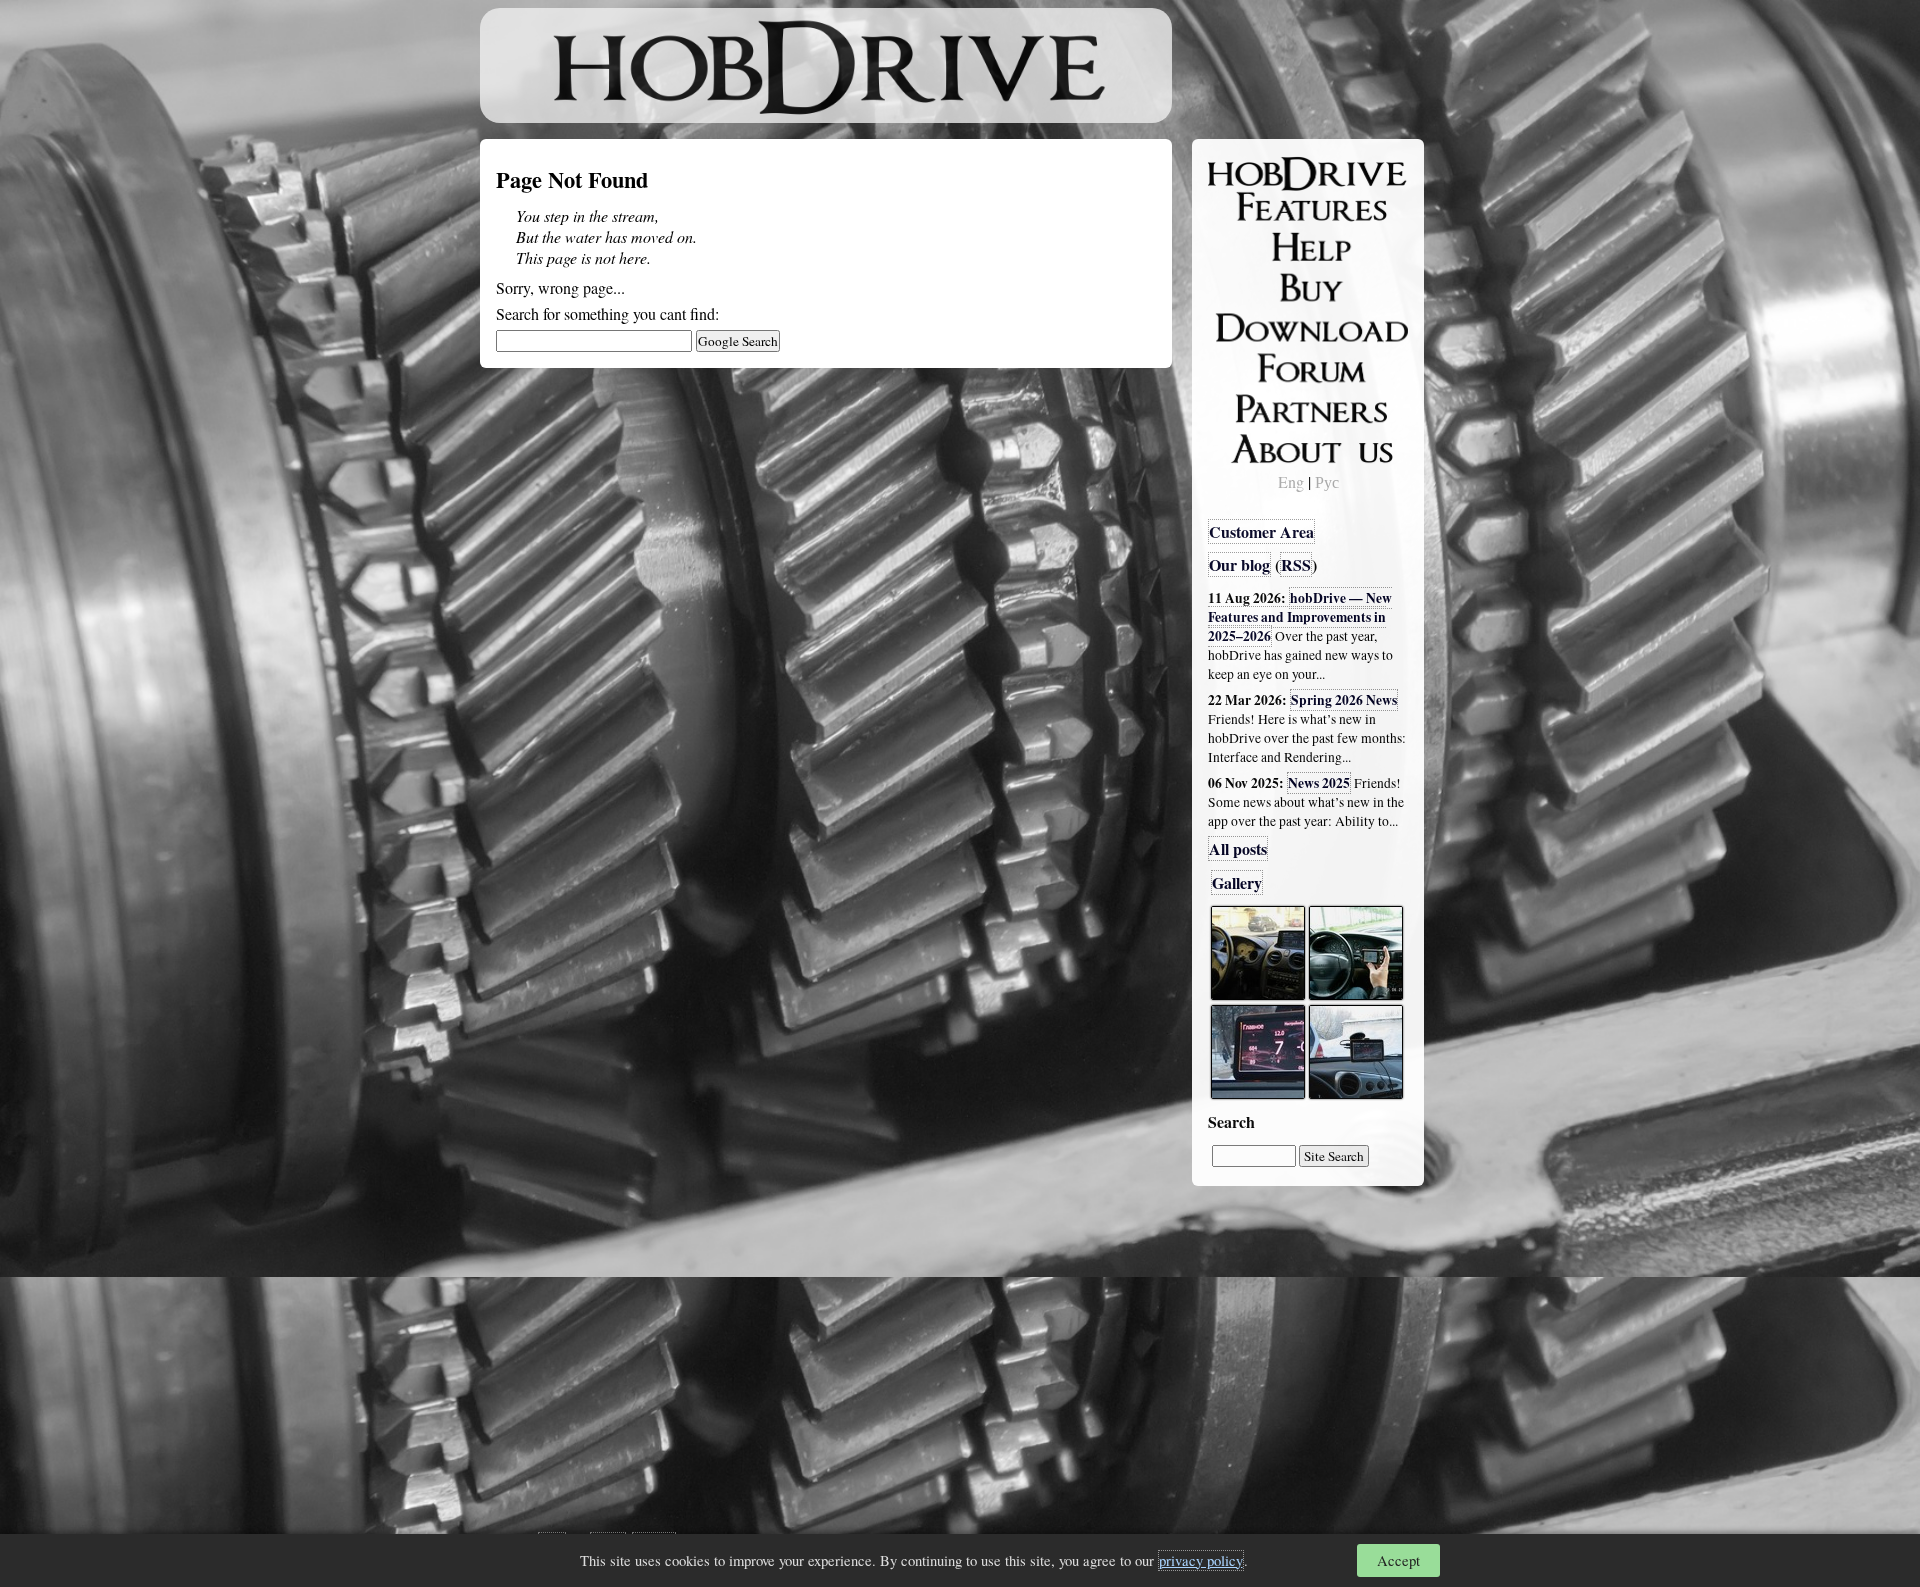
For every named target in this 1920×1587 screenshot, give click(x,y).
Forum (1244, 365)
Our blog (1239, 564)
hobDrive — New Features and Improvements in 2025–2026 (1300, 617)
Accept (1398, 1560)
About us (1252, 445)
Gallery (1237, 882)
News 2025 (1319, 783)
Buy (1235, 286)
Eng (1291, 481)
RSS (1296, 564)
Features (1250, 207)
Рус (1327, 481)
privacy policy (1201, 1560)
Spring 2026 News (1344, 700)
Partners (1249, 405)
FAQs (1240, 246)
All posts (1238, 848)
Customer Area (1261, 531)
